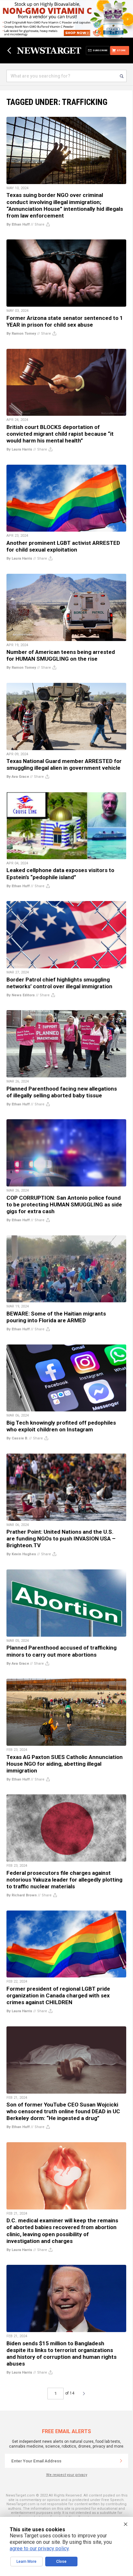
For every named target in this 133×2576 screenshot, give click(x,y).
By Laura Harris (19, 449)
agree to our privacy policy (39, 2548)
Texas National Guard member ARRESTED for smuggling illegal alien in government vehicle (64, 764)
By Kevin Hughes (21, 1554)
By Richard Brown (22, 1895)
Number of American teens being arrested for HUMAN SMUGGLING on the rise (61, 655)
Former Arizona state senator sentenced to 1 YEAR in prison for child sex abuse (65, 321)
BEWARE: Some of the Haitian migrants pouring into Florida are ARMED (56, 1317)
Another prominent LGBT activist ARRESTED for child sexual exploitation (63, 546)
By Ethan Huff (18, 224)
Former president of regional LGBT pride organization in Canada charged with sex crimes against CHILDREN (58, 1995)
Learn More (26, 2562)
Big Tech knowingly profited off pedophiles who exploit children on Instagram (61, 1426)
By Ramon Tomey (21, 334)
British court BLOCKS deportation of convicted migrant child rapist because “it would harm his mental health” (60, 434)
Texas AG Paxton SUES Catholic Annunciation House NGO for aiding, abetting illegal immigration (65, 1764)
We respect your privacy (67, 2475)
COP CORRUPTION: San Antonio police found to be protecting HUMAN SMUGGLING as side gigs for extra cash (64, 1204)
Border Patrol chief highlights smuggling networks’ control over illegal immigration (59, 983)
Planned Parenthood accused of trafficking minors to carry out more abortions (61, 1651)
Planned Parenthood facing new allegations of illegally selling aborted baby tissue (62, 1092)
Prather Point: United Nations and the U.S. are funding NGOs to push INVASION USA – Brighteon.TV (61, 1539)
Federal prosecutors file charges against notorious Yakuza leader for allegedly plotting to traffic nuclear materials (64, 1880)
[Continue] (121, 2461)
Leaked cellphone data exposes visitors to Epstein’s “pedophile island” (60, 874)
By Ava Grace (18, 777)
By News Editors (21, 995)
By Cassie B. (17, 1438)
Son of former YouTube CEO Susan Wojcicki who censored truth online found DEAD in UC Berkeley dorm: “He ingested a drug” (63, 2111)
